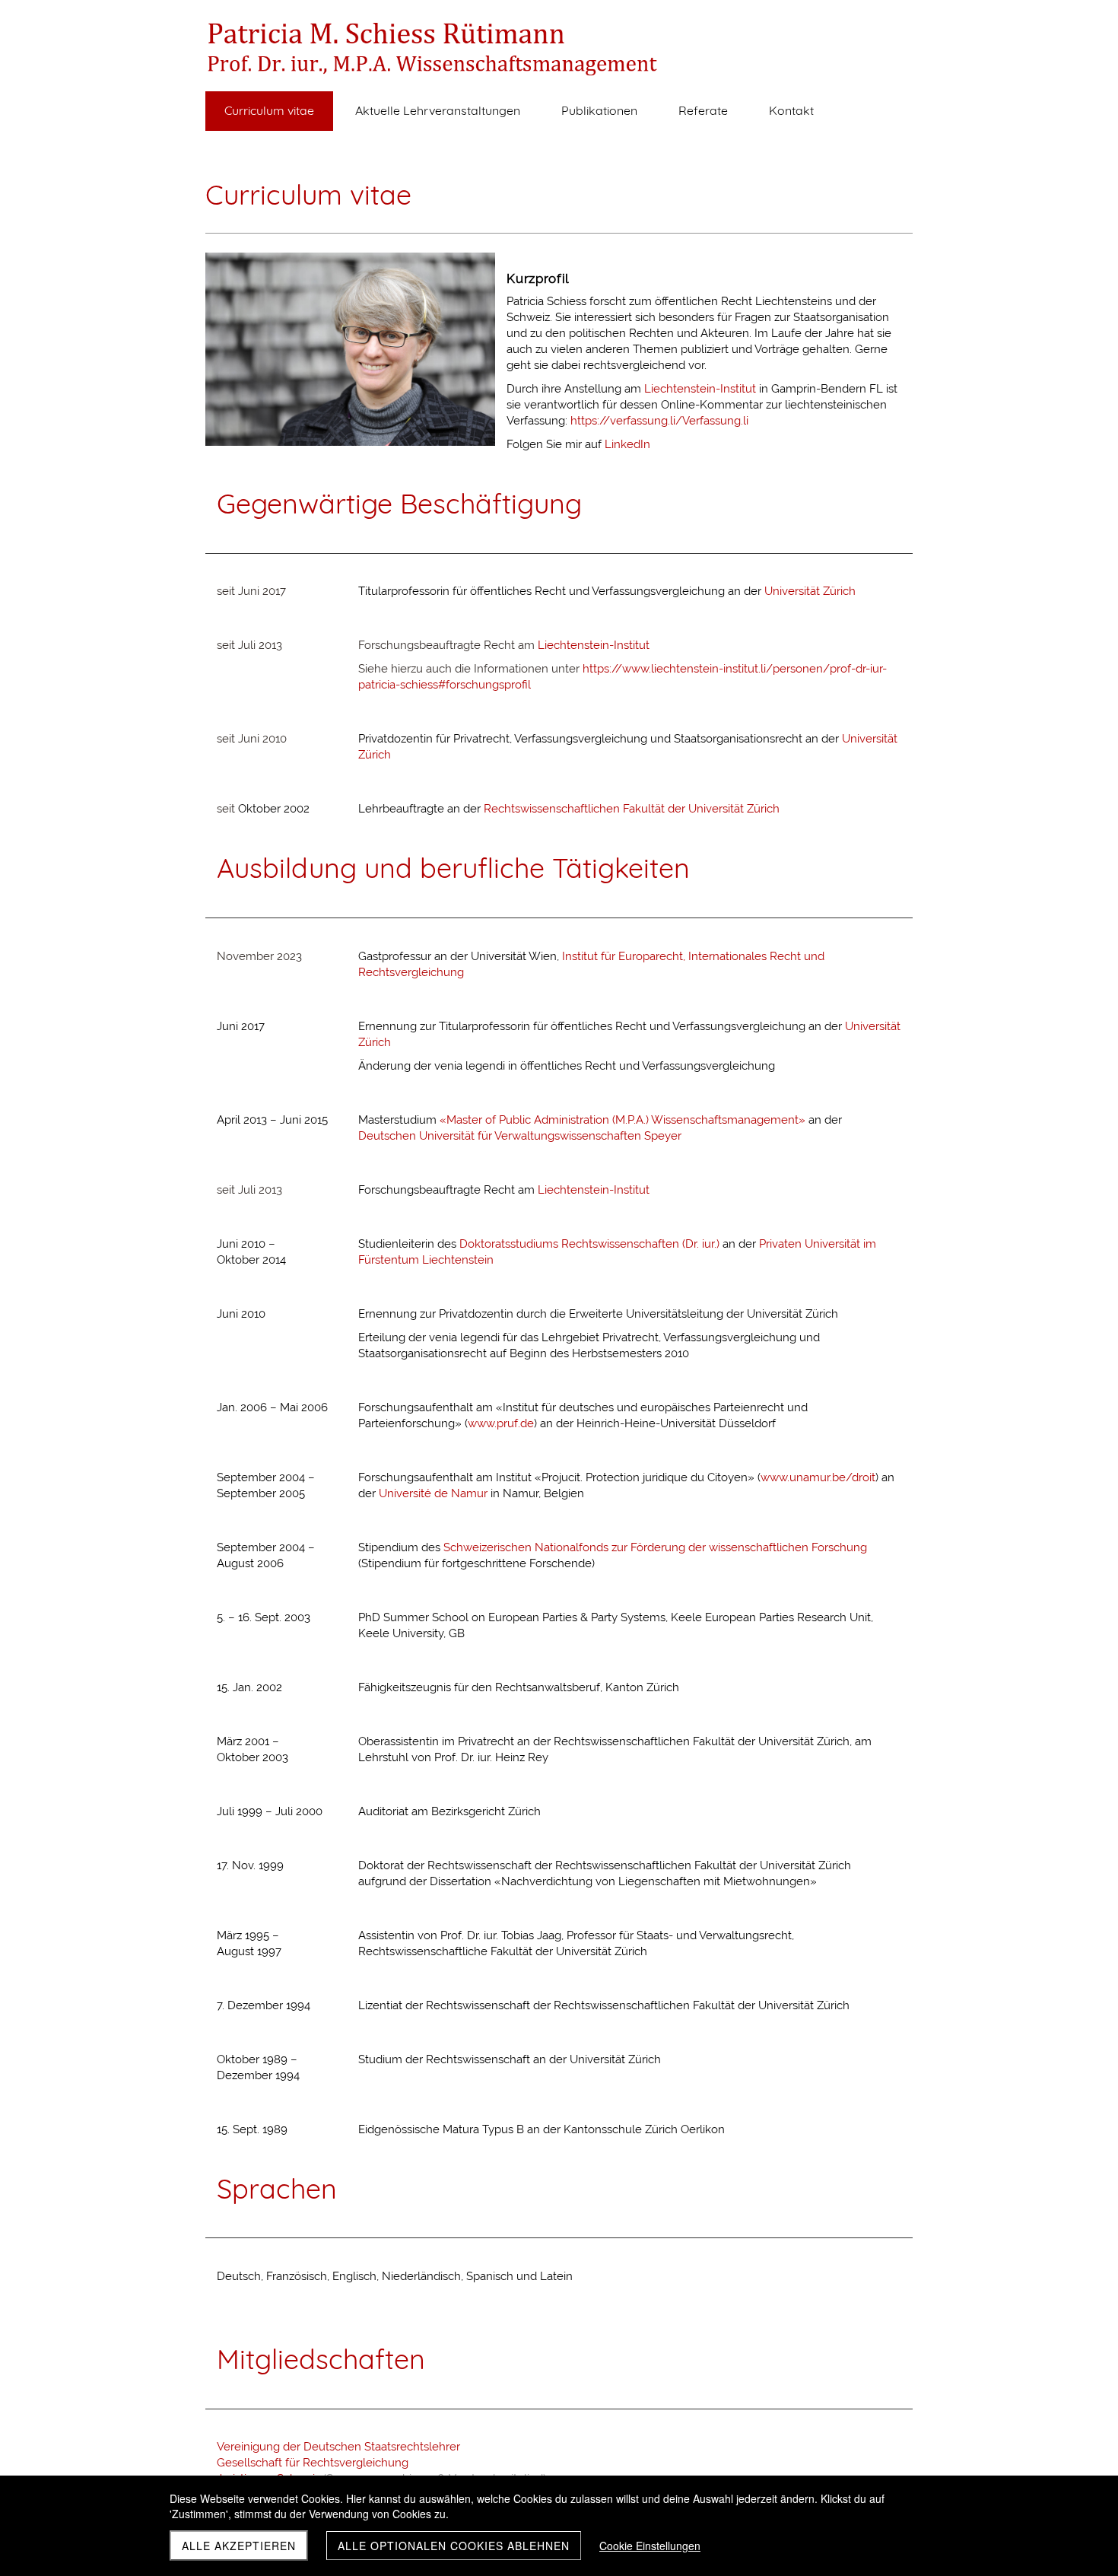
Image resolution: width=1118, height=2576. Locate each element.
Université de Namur (433, 1493)
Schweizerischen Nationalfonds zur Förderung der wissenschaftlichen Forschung (655, 1547)
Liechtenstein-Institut (700, 389)
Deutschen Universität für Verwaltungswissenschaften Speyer (520, 1136)
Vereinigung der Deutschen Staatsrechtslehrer (338, 2447)
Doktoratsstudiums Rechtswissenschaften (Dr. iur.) (589, 1244)
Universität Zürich (810, 591)
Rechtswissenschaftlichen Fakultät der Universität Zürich (632, 809)
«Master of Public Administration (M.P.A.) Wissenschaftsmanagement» (623, 1120)
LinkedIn (627, 444)
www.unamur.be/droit (818, 1477)
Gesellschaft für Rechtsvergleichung (313, 2463)
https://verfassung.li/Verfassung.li (659, 421)
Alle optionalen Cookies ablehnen (454, 2546)
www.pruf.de (501, 1423)
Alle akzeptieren (239, 2546)
